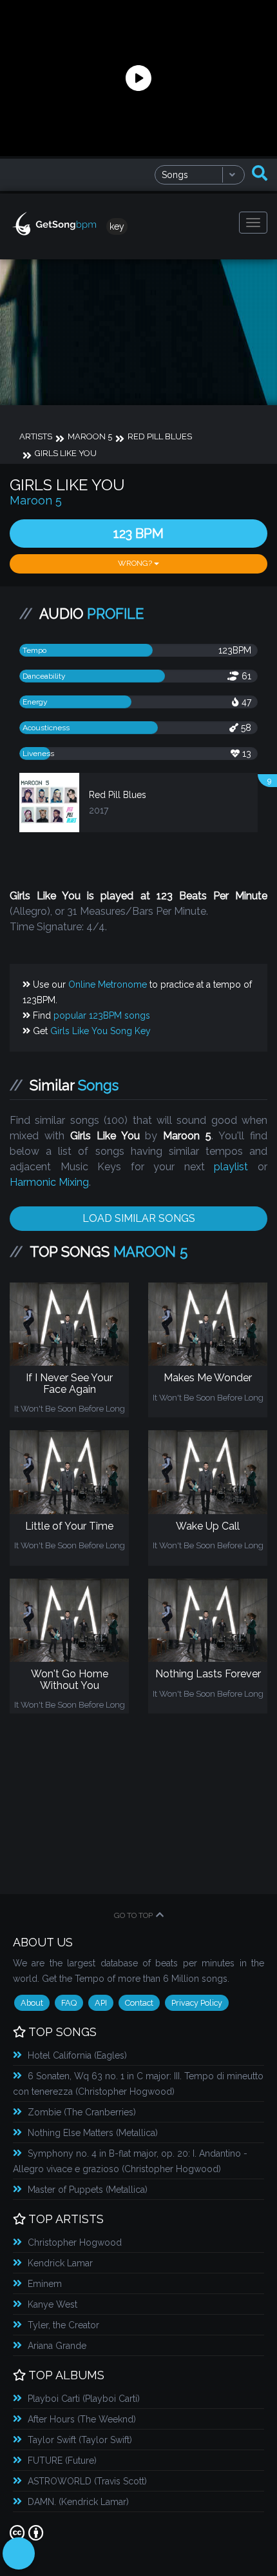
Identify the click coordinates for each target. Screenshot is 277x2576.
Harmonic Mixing (49, 1182)
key (117, 226)
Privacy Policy (197, 2003)
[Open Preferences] (19, 2553)
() (77, 2055)
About (32, 2003)
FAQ (69, 2003)
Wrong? (136, 563)
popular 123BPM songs (102, 1015)
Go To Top (133, 1915)
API (101, 2003)
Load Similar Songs (139, 1218)
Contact (139, 2003)
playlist (231, 1167)
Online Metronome (108, 984)
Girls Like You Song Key (100, 1031)
